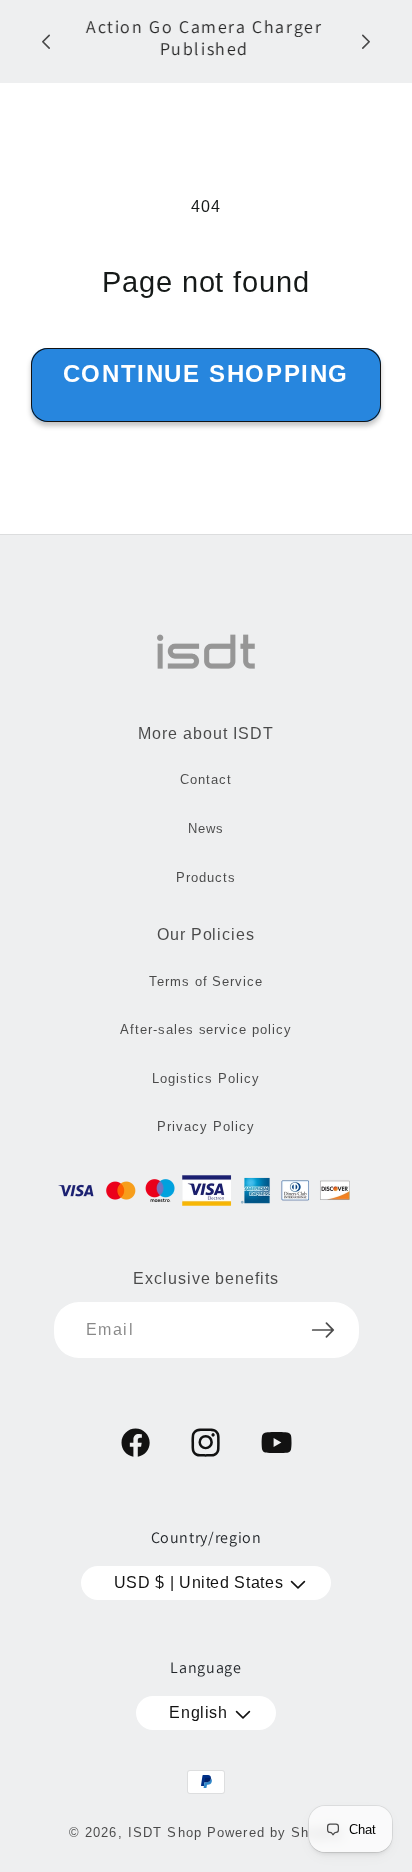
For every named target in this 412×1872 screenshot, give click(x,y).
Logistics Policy (205, 1078)
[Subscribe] (323, 1330)
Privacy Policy (205, 1126)
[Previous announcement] (46, 42)
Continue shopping (206, 373)
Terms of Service (206, 981)
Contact (206, 779)
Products (206, 877)
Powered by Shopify (275, 1832)
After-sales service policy (206, 1029)
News (206, 828)
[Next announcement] (366, 42)
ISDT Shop (165, 1832)
